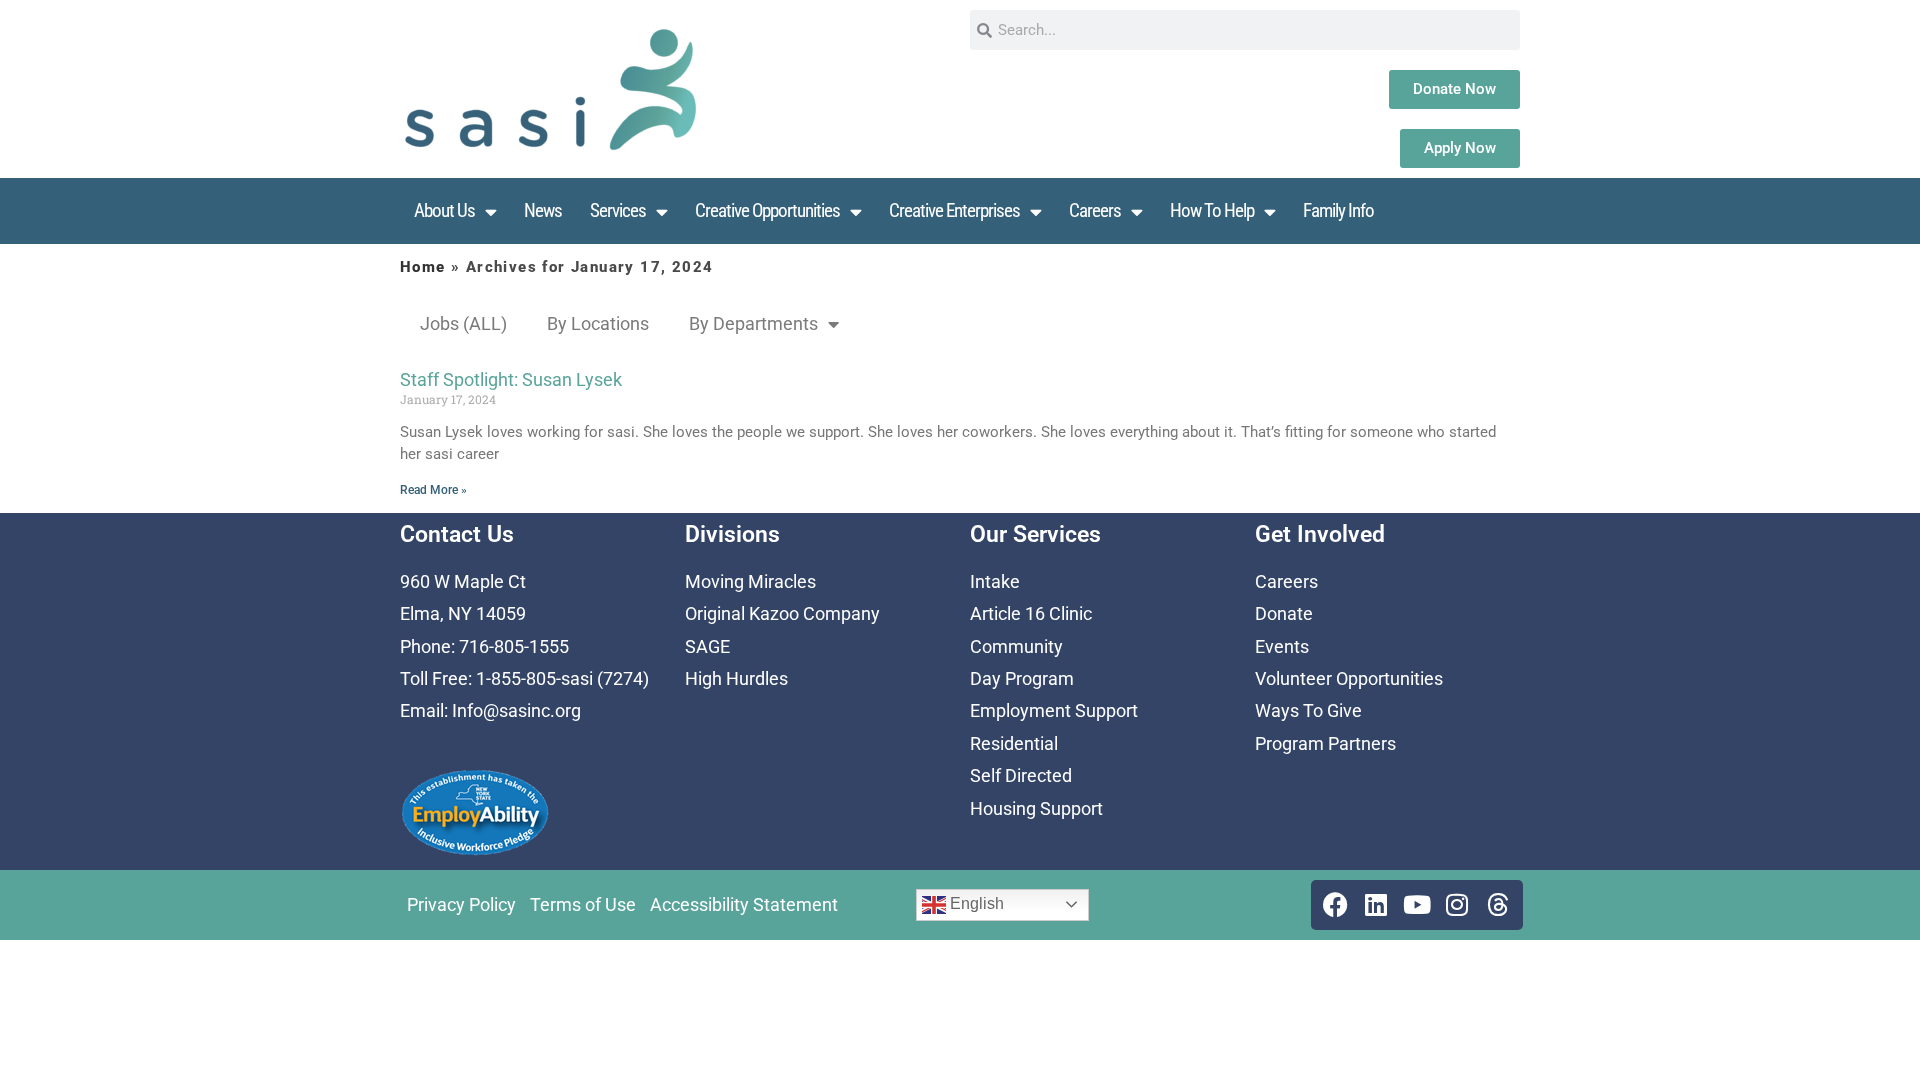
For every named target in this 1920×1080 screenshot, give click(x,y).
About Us (444, 210)
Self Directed (1021, 775)
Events (1282, 646)
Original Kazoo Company (782, 613)
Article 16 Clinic (1031, 613)
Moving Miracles (750, 581)
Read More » (433, 490)
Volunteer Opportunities (1349, 678)
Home (423, 267)
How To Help (1212, 210)
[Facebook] (1336, 905)
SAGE (707, 646)
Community (1016, 646)
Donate (1284, 613)
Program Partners (1325, 743)
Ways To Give (1308, 710)
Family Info (1338, 210)
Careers (1095, 210)
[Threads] (1498, 905)
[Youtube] (1417, 905)
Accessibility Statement (744, 904)
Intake (995, 581)
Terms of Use (583, 904)
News (543, 210)
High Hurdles (736, 678)
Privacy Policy (461, 904)
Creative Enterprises (954, 210)
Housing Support (1036, 808)
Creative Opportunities (767, 210)
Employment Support (1054, 710)
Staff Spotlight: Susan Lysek (511, 379)
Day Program (1022, 678)
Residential (1014, 743)
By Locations (598, 323)
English (975, 903)
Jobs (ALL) (463, 323)
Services (618, 210)
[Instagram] (1457, 905)
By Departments (753, 323)
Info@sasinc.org (516, 710)
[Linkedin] (1376, 905)
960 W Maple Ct (463, 581)
